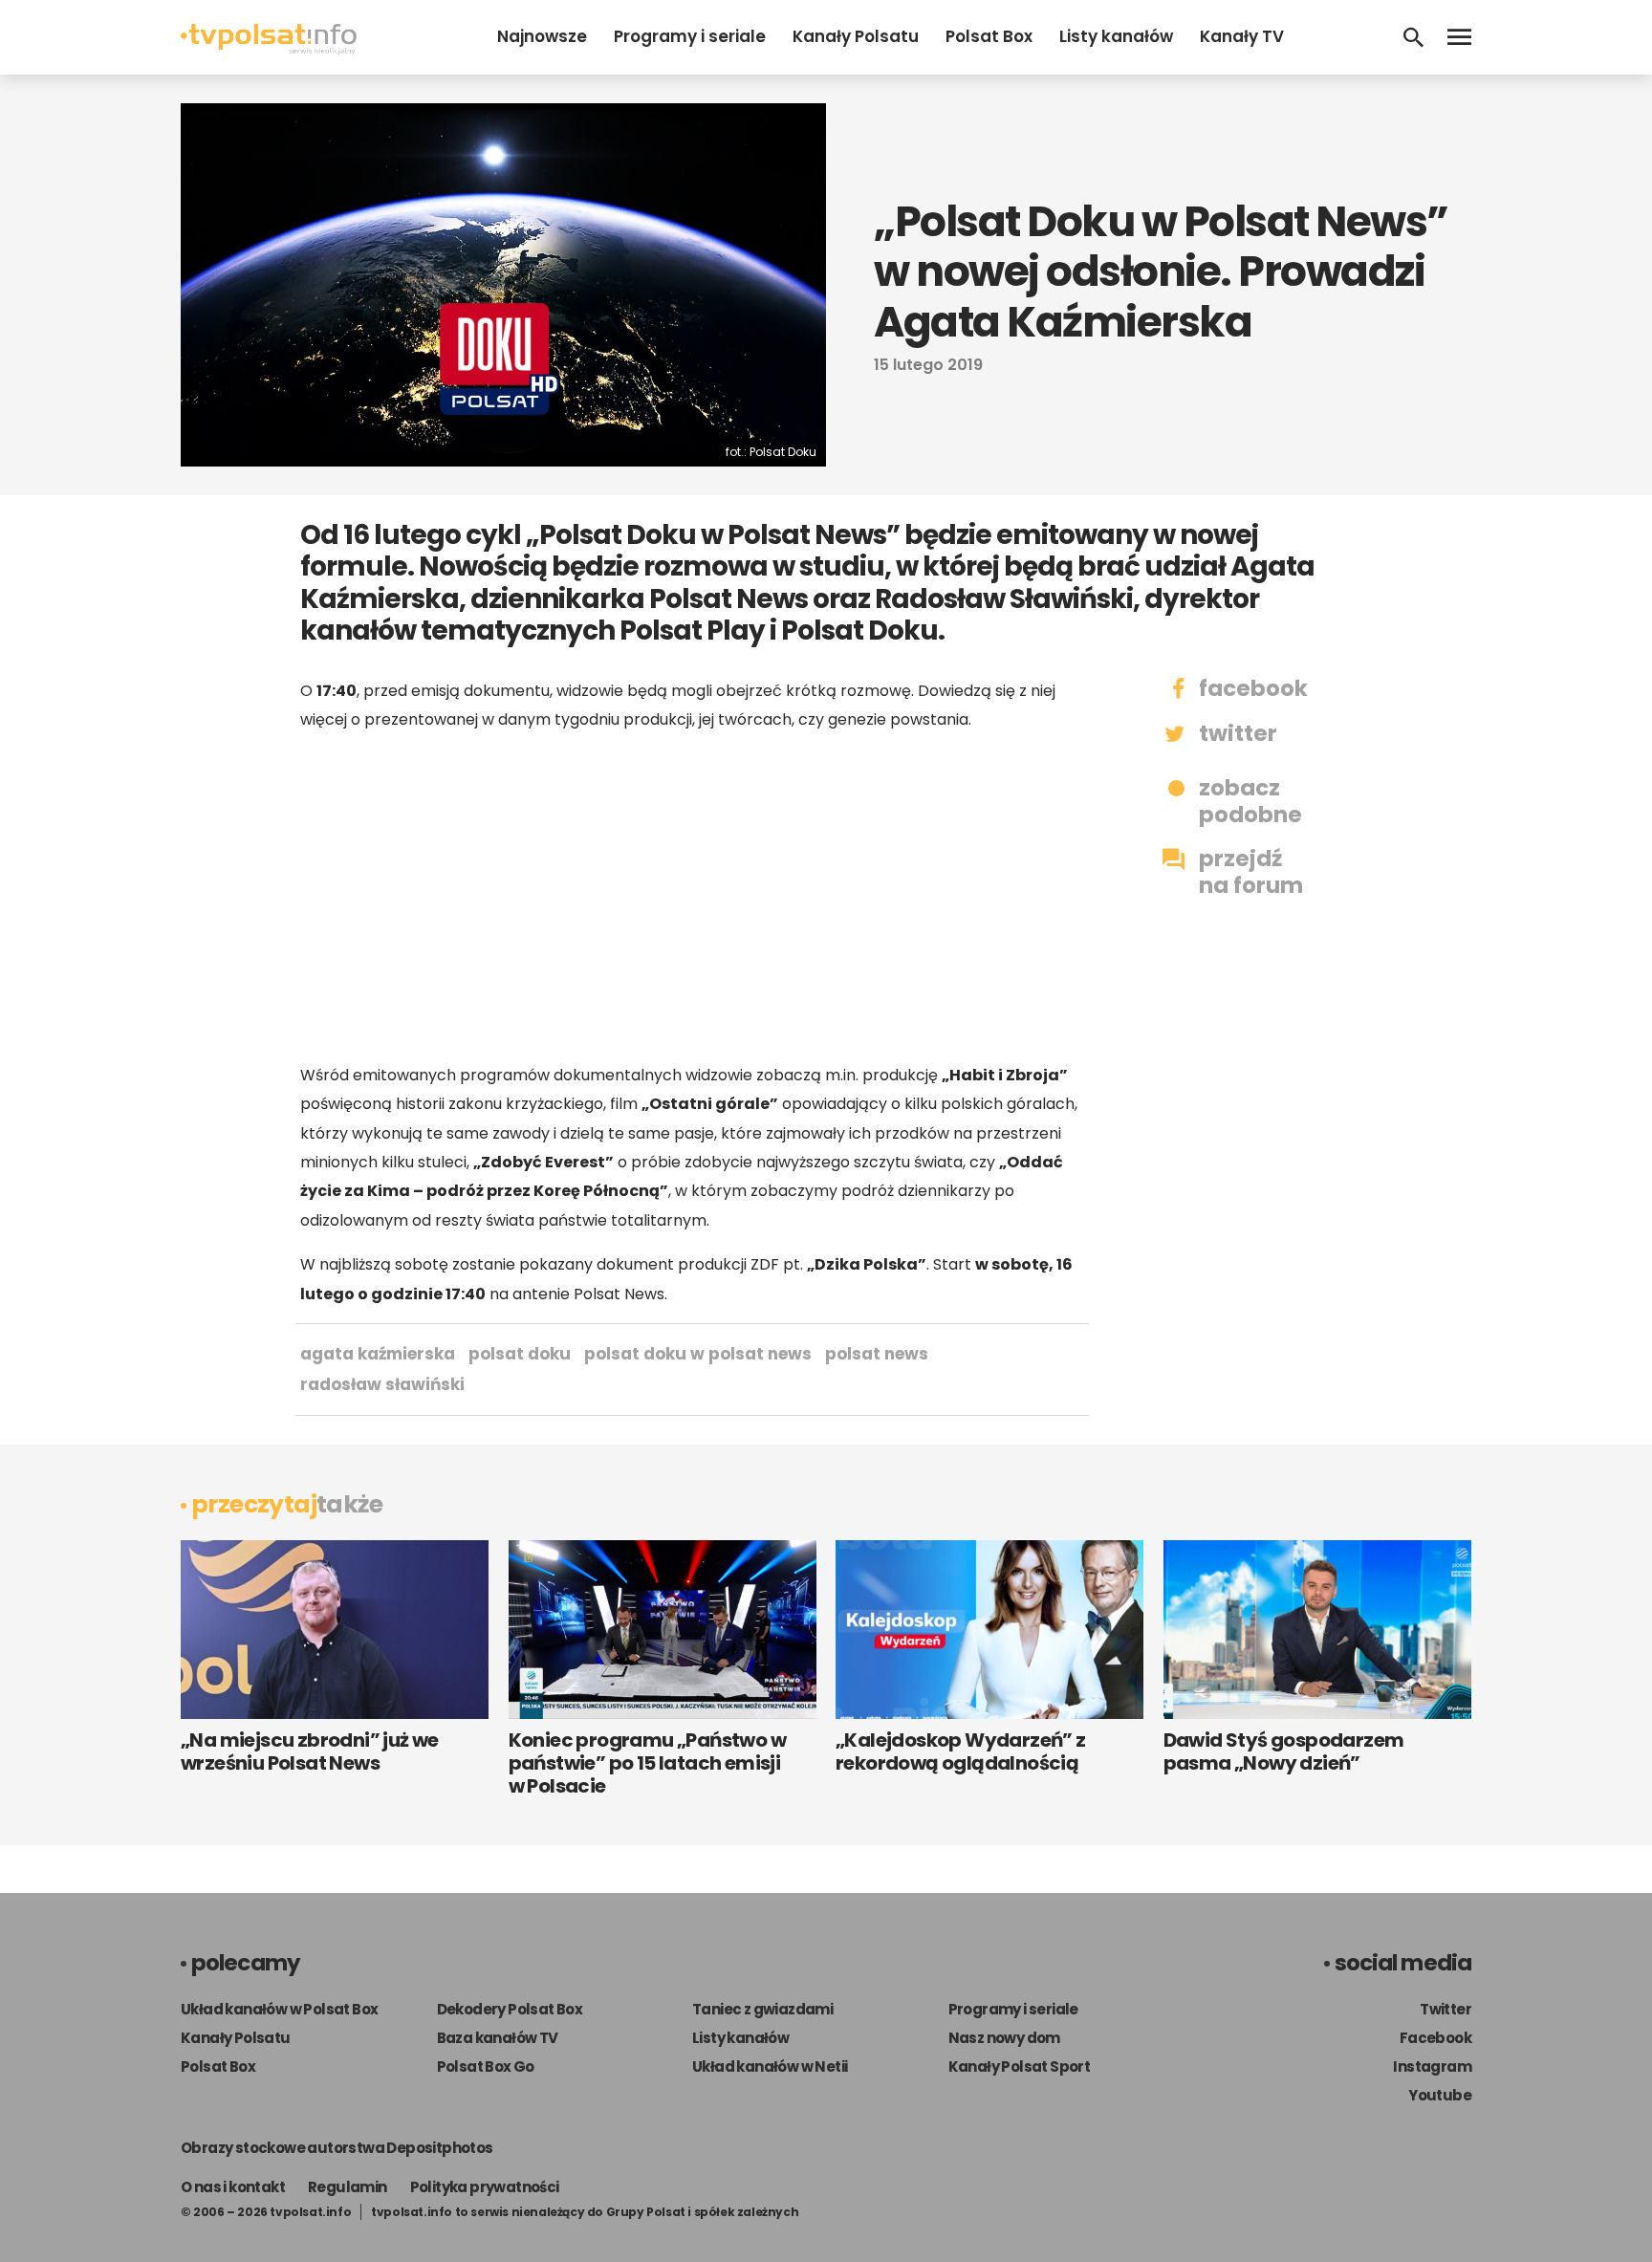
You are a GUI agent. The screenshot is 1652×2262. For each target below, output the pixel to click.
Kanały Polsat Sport (1020, 2066)
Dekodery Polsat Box (510, 2009)
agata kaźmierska (378, 1354)
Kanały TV (1242, 36)
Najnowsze (542, 36)
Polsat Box (989, 36)
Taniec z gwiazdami (762, 2009)
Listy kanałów (1116, 36)
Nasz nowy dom (1004, 2038)
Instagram (1432, 2066)
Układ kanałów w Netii (770, 2066)
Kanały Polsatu (856, 36)
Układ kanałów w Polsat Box (279, 2009)
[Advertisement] (692, 898)
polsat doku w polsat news (698, 1354)
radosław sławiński (382, 1384)
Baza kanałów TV (498, 2038)
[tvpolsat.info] (269, 49)
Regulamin (348, 2187)
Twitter (1445, 2009)
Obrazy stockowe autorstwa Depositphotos (337, 2148)
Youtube (1440, 2095)
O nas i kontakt (233, 2187)
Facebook (1435, 2038)
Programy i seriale (690, 36)
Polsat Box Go (486, 2066)
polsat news (877, 1354)
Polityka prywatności (485, 2187)
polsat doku (520, 1354)
